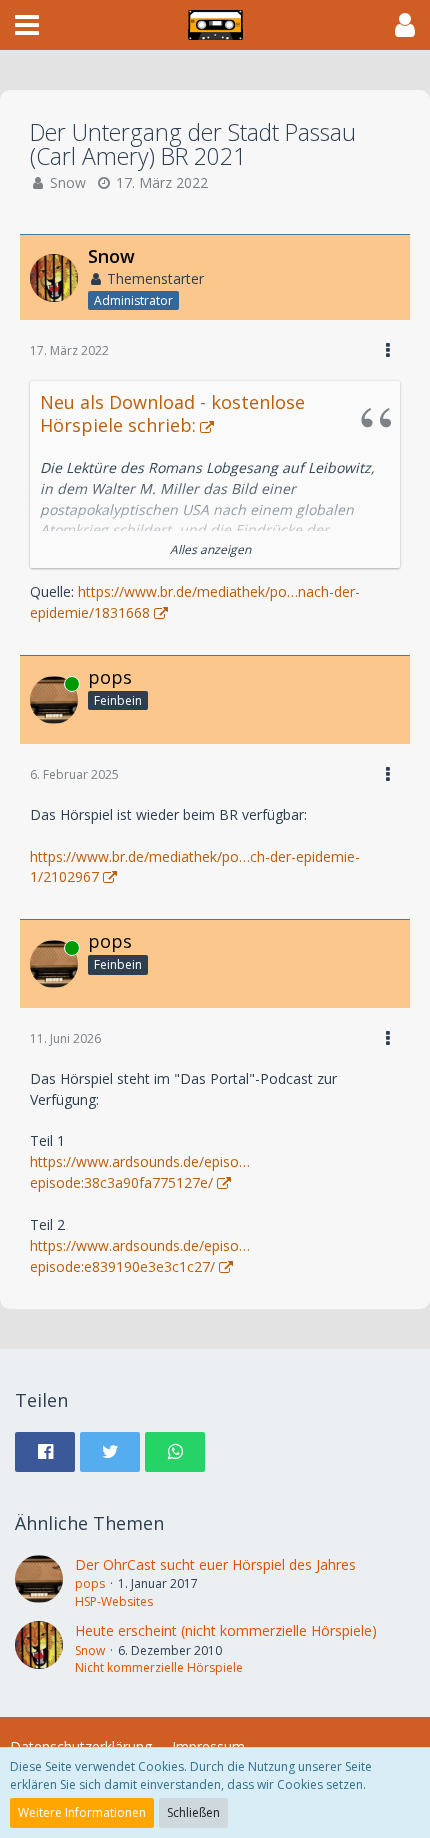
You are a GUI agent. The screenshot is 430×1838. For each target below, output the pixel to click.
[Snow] (39, 1649)
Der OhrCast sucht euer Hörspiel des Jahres (215, 1564)
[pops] (39, 1583)
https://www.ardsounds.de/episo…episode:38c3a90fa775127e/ (140, 1172)
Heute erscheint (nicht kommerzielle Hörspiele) (226, 1630)
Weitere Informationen (82, 1812)
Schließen (193, 1812)
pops (90, 1583)
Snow (68, 182)
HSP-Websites (114, 1601)
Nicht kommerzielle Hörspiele (159, 1667)
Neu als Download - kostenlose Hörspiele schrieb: (172, 413)
